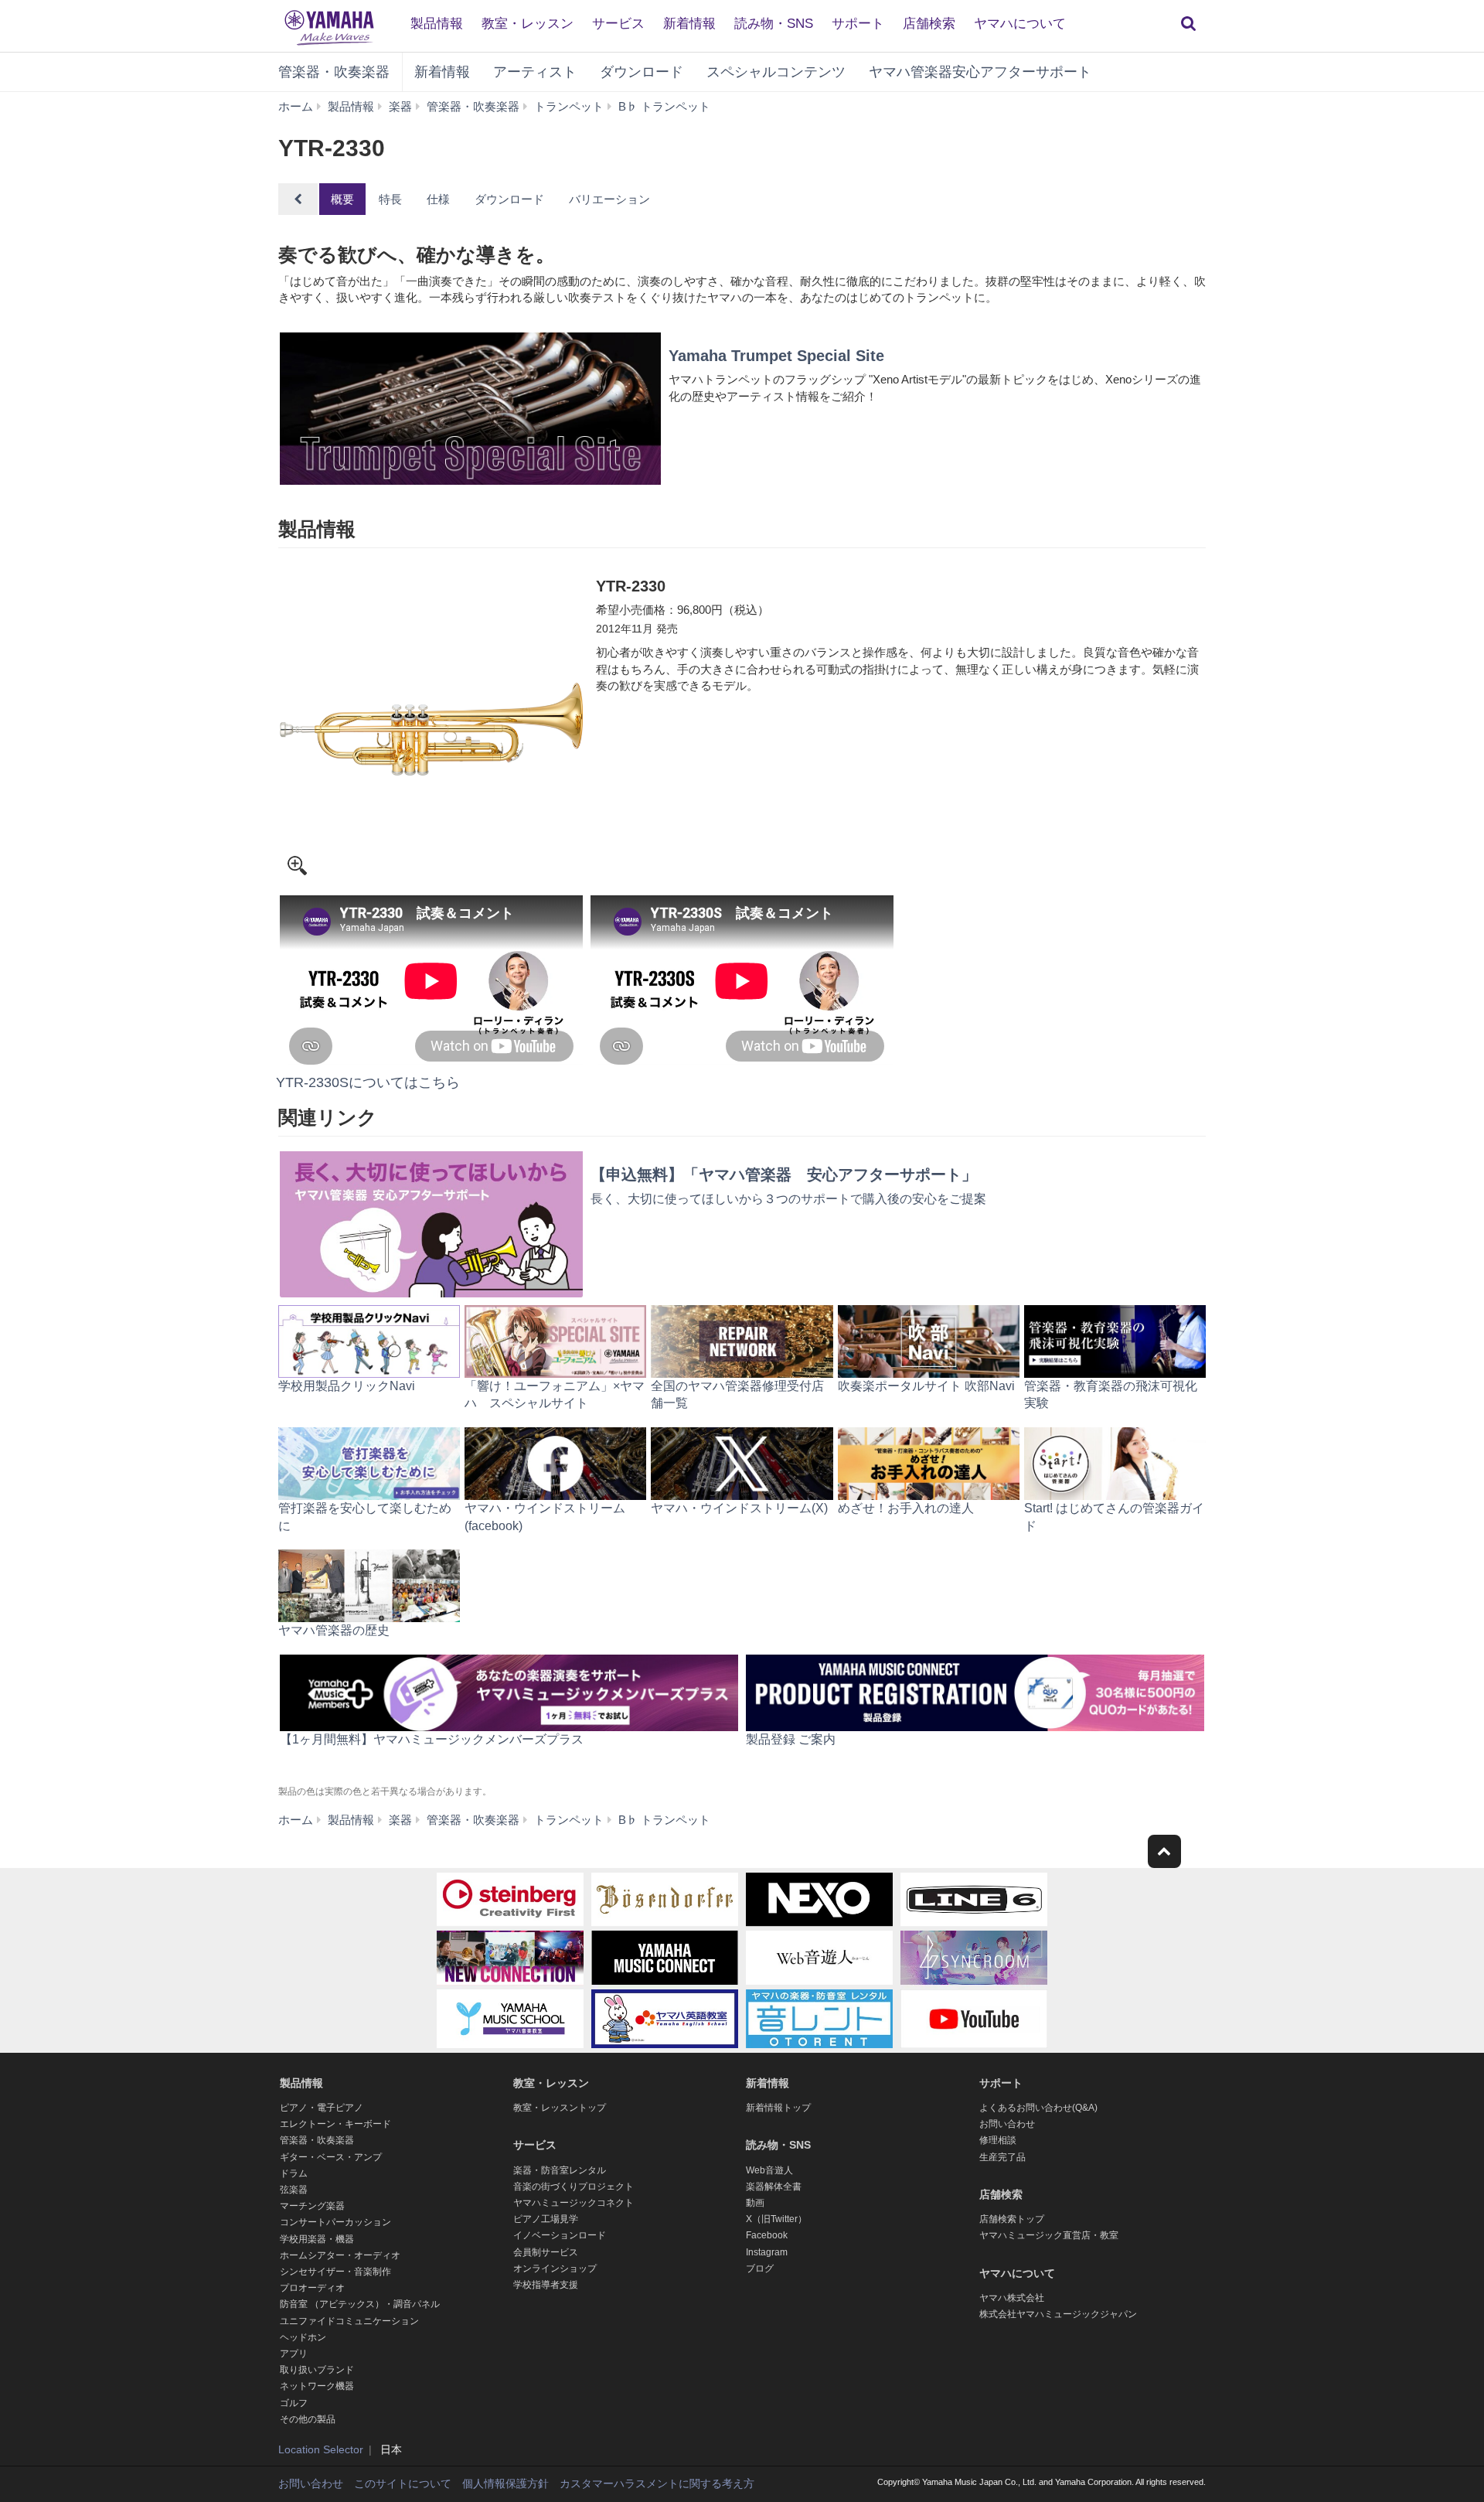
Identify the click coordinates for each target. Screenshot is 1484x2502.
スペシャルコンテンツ (776, 72)
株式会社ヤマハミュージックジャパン (1058, 2314)
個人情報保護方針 (505, 2483)
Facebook (767, 2235)
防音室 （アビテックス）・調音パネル (360, 2304)
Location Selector (321, 2449)
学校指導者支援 (546, 2285)
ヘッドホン (303, 2337)
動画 (755, 2203)
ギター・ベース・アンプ (331, 2157)
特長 (390, 199)
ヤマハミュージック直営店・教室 (1049, 2235)
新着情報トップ (778, 2108)
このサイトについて (403, 2483)
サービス (618, 24)
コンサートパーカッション (335, 2222)
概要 (342, 199)
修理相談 (998, 2140)
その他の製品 (308, 2419)
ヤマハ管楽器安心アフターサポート (980, 72)
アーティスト (535, 72)
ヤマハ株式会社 (1012, 2298)
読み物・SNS (774, 24)
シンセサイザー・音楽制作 (335, 2272)
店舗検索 (929, 24)
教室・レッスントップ (560, 2108)
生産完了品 (1002, 2157)
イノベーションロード (560, 2235)
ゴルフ (294, 2403)
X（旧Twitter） (776, 2219)
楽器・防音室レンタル (560, 2170)
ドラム (294, 2173)
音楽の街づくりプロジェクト (574, 2187)
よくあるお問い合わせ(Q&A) (1038, 2108)
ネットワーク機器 (317, 2386)
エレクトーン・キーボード (335, 2124)
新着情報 (689, 24)
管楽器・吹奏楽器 (334, 72)
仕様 (438, 199)
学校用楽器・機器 (317, 2239)
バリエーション (609, 199)
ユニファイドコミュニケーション (349, 2321)
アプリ (294, 2354)
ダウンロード (642, 72)
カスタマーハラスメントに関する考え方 (657, 2483)
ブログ (760, 2269)
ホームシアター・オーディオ (340, 2255)
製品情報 (437, 24)
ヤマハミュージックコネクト (574, 2203)
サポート (858, 24)
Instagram (767, 2252)
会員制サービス (546, 2252)
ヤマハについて (1020, 24)
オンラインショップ (555, 2269)
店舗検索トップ (1012, 2219)
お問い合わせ (1007, 2124)
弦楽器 (294, 2190)
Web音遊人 (769, 2170)
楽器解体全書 (774, 2187)
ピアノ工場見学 (546, 2219)
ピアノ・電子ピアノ (322, 2108)
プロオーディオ (312, 2288)
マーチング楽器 (312, 2206)
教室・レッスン (528, 24)
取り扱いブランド (317, 2370)
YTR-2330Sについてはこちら (368, 1082)
